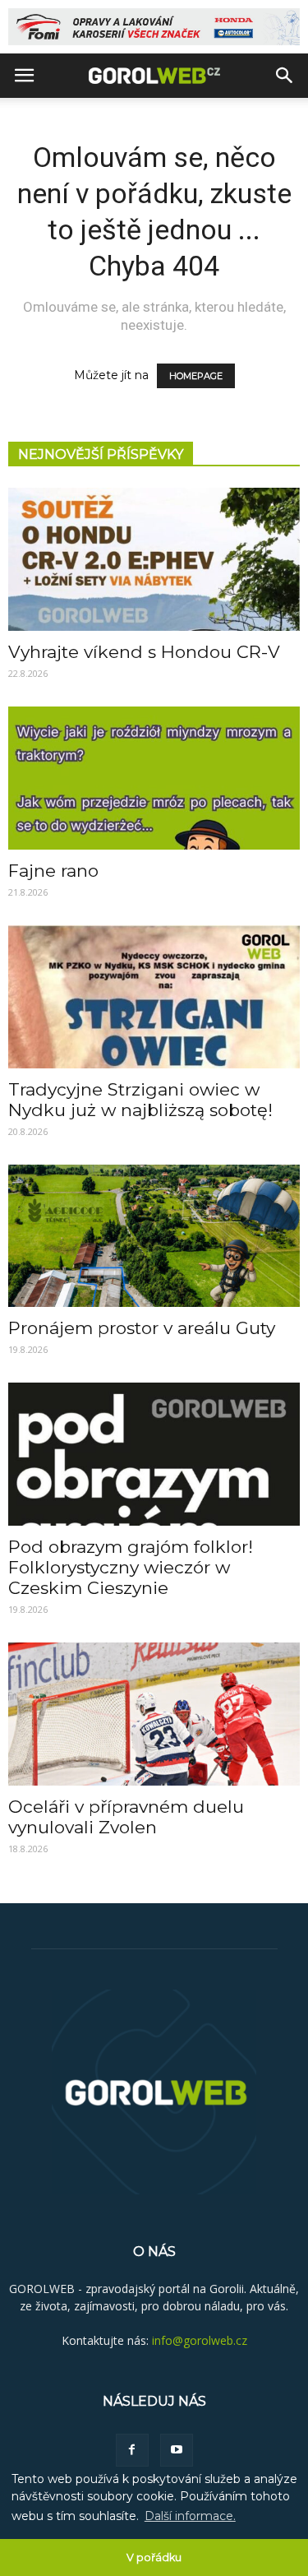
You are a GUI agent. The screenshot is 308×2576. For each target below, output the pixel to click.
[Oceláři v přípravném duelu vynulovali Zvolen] (154, 1714)
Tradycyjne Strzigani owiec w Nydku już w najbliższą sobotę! (140, 1100)
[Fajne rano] (154, 778)
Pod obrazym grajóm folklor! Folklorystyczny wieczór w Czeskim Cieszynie (131, 1567)
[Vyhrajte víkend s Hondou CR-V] (154, 559)
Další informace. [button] (190, 2516)
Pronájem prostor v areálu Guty (142, 1328)
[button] (285, 76)
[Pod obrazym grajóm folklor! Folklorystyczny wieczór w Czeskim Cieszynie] (154, 1454)
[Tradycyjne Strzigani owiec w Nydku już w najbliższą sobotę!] (154, 997)
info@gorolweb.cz (200, 2340)
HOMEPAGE (196, 376)
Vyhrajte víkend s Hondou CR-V (144, 652)
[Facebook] (132, 2450)
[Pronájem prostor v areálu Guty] (154, 1236)
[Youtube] (177, 2450)
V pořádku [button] (154, 2557)
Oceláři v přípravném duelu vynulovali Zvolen (126, 1817)
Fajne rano (53, 871)
